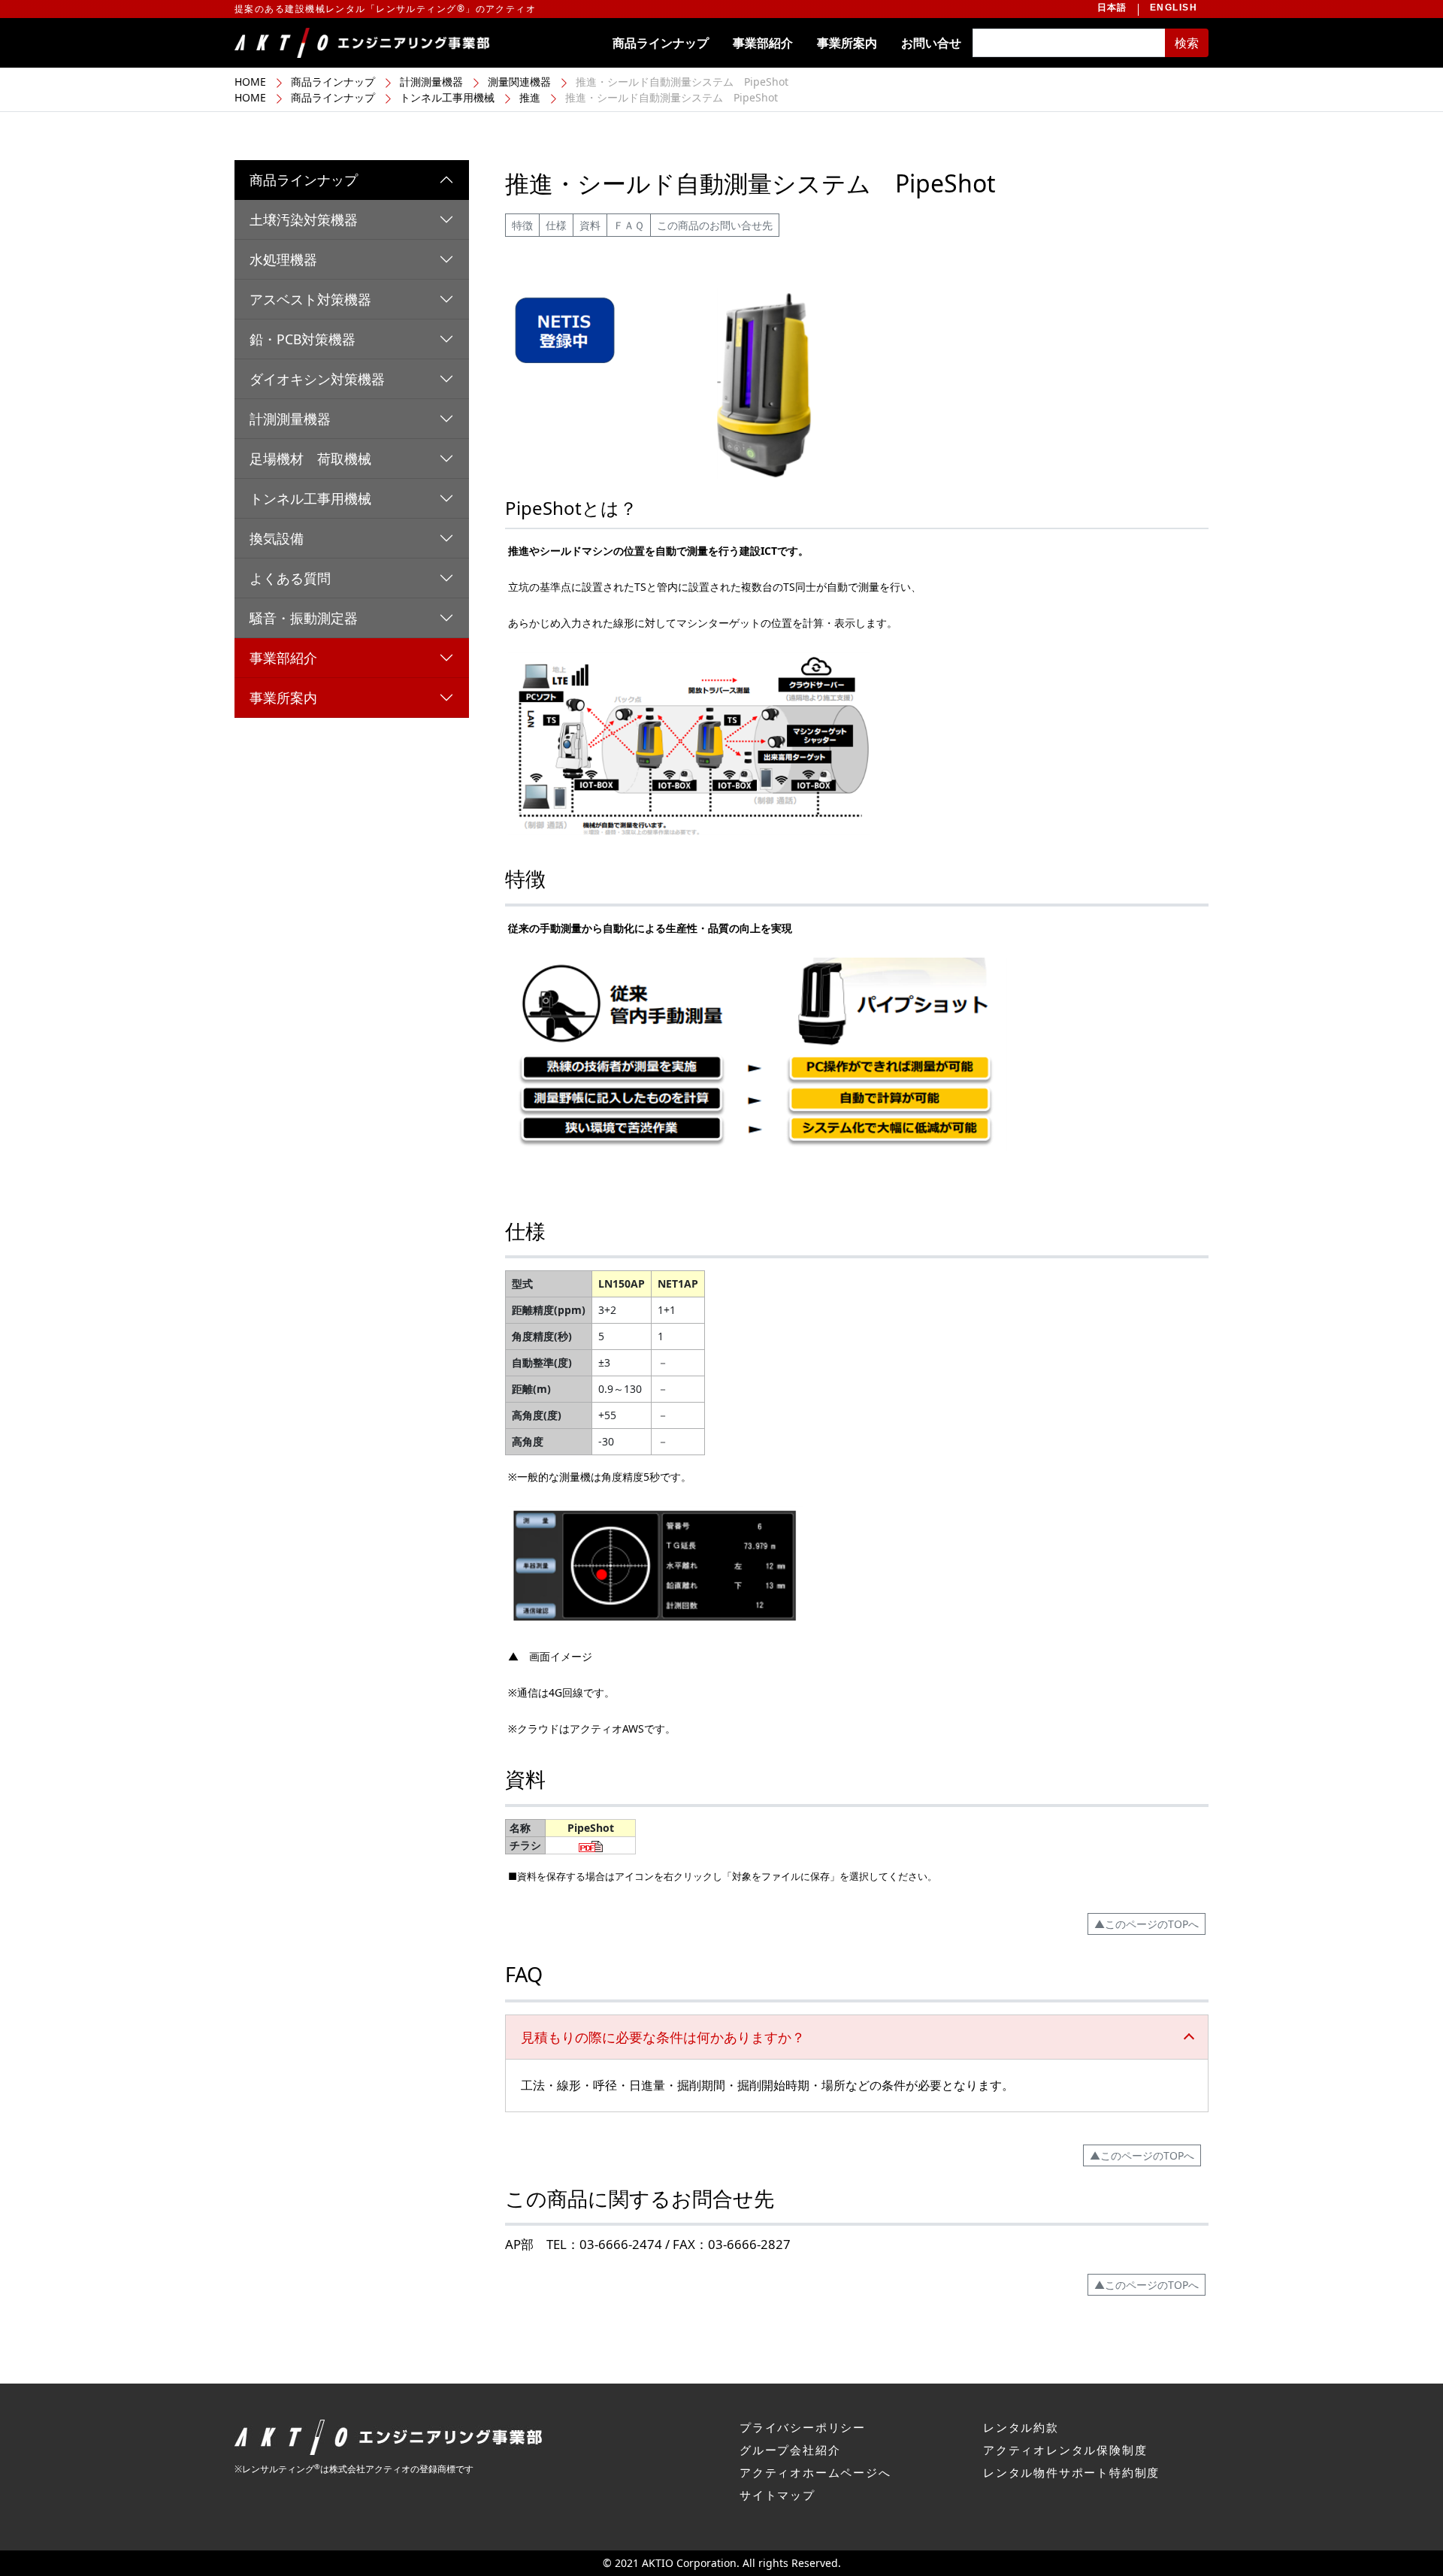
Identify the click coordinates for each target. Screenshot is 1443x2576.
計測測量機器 (431, 82)
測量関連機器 (519, 82)
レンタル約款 (1021, 2427)
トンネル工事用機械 (447, 97)
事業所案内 (847, 43)
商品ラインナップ (661, 43)
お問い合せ (931, 43)
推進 (530, 97)
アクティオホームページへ (815, 2472)
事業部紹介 (763, 43)
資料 (590, 225)
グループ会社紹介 (790, 2450)
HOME (250, 82)
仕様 (556, 225)
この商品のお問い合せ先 (715, 225)
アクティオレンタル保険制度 (1065, 2450)
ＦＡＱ (629, 225)
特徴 (522, 225)
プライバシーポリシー (803, 2427)
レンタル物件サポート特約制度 (1071, 2472)
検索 (1187, 43)
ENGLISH (1174, 8)
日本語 (1112, 8)
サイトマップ (777, 2495)
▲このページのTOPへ (1147, 1924)
